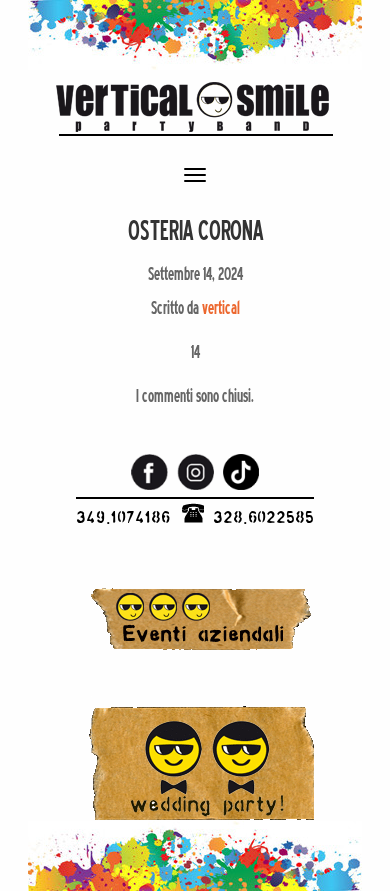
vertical (221, 308)
